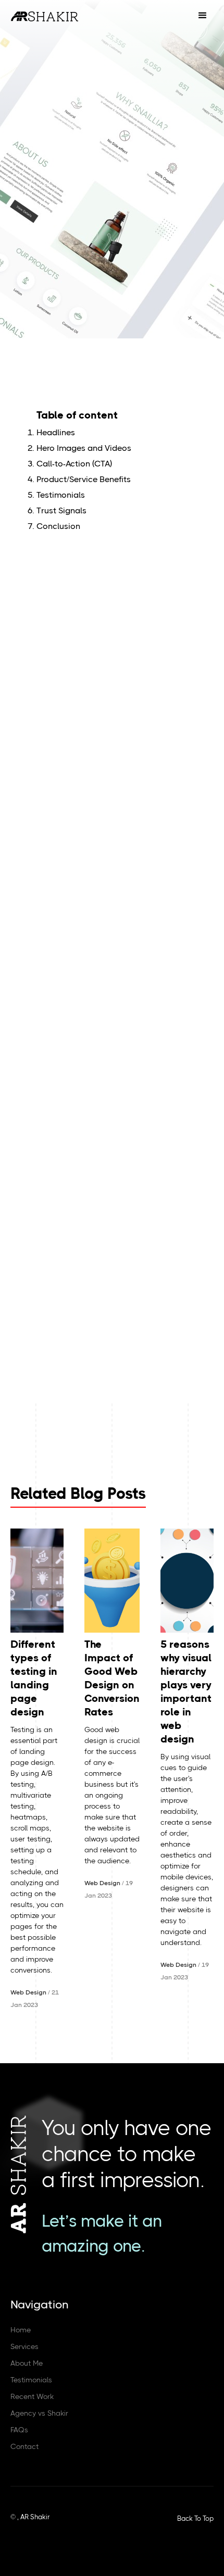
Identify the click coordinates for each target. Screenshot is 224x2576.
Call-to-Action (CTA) (74, 464)
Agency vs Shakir (39, 2413)
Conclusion (58, 526)
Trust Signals (61, 510)
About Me (27, 2363)
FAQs (19, 2430)
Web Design (28, 1992)
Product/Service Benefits (84, 479)
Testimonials (61, 495)
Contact (24, 2446)
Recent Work (32, 2396)
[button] (203, 16)
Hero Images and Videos (84, 448)
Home (21, 2330)
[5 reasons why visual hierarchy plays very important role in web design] (187, 1581)
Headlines (56, 432)
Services (24, 2346)
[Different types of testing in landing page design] (37, 1581)
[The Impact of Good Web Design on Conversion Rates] (112, 1581)
